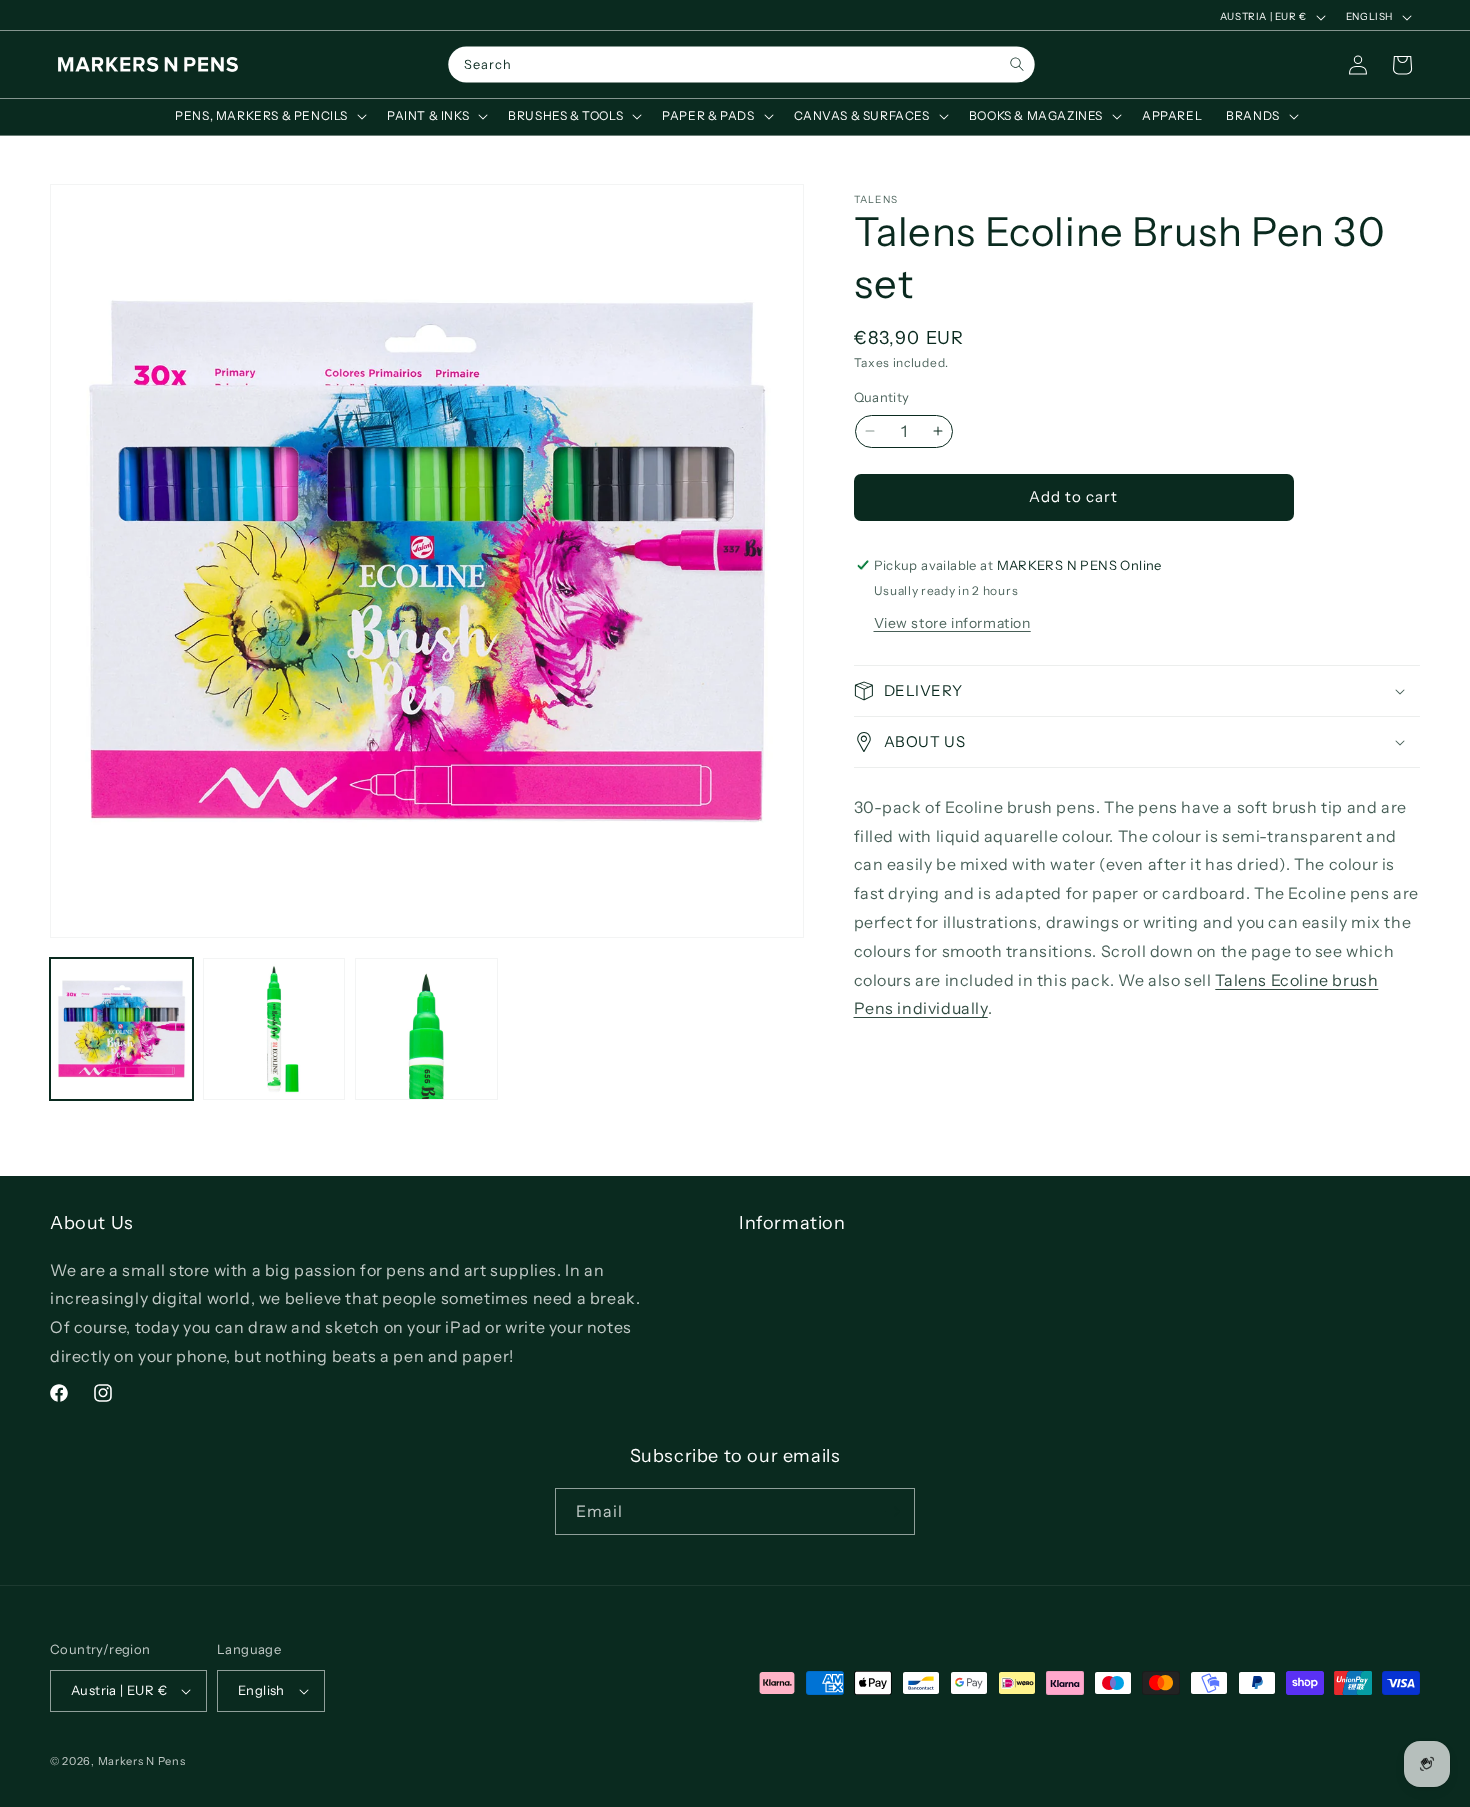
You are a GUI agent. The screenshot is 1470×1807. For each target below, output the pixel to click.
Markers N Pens (142, 1761)
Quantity (882, 397)
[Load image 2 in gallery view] (274, 1029)
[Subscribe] (892, 1511)
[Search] (1016, 64)
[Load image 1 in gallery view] (121, 1029)
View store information (952, 623)
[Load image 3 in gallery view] (426, 1029)
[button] (269, 116)
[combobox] (741, 65)
